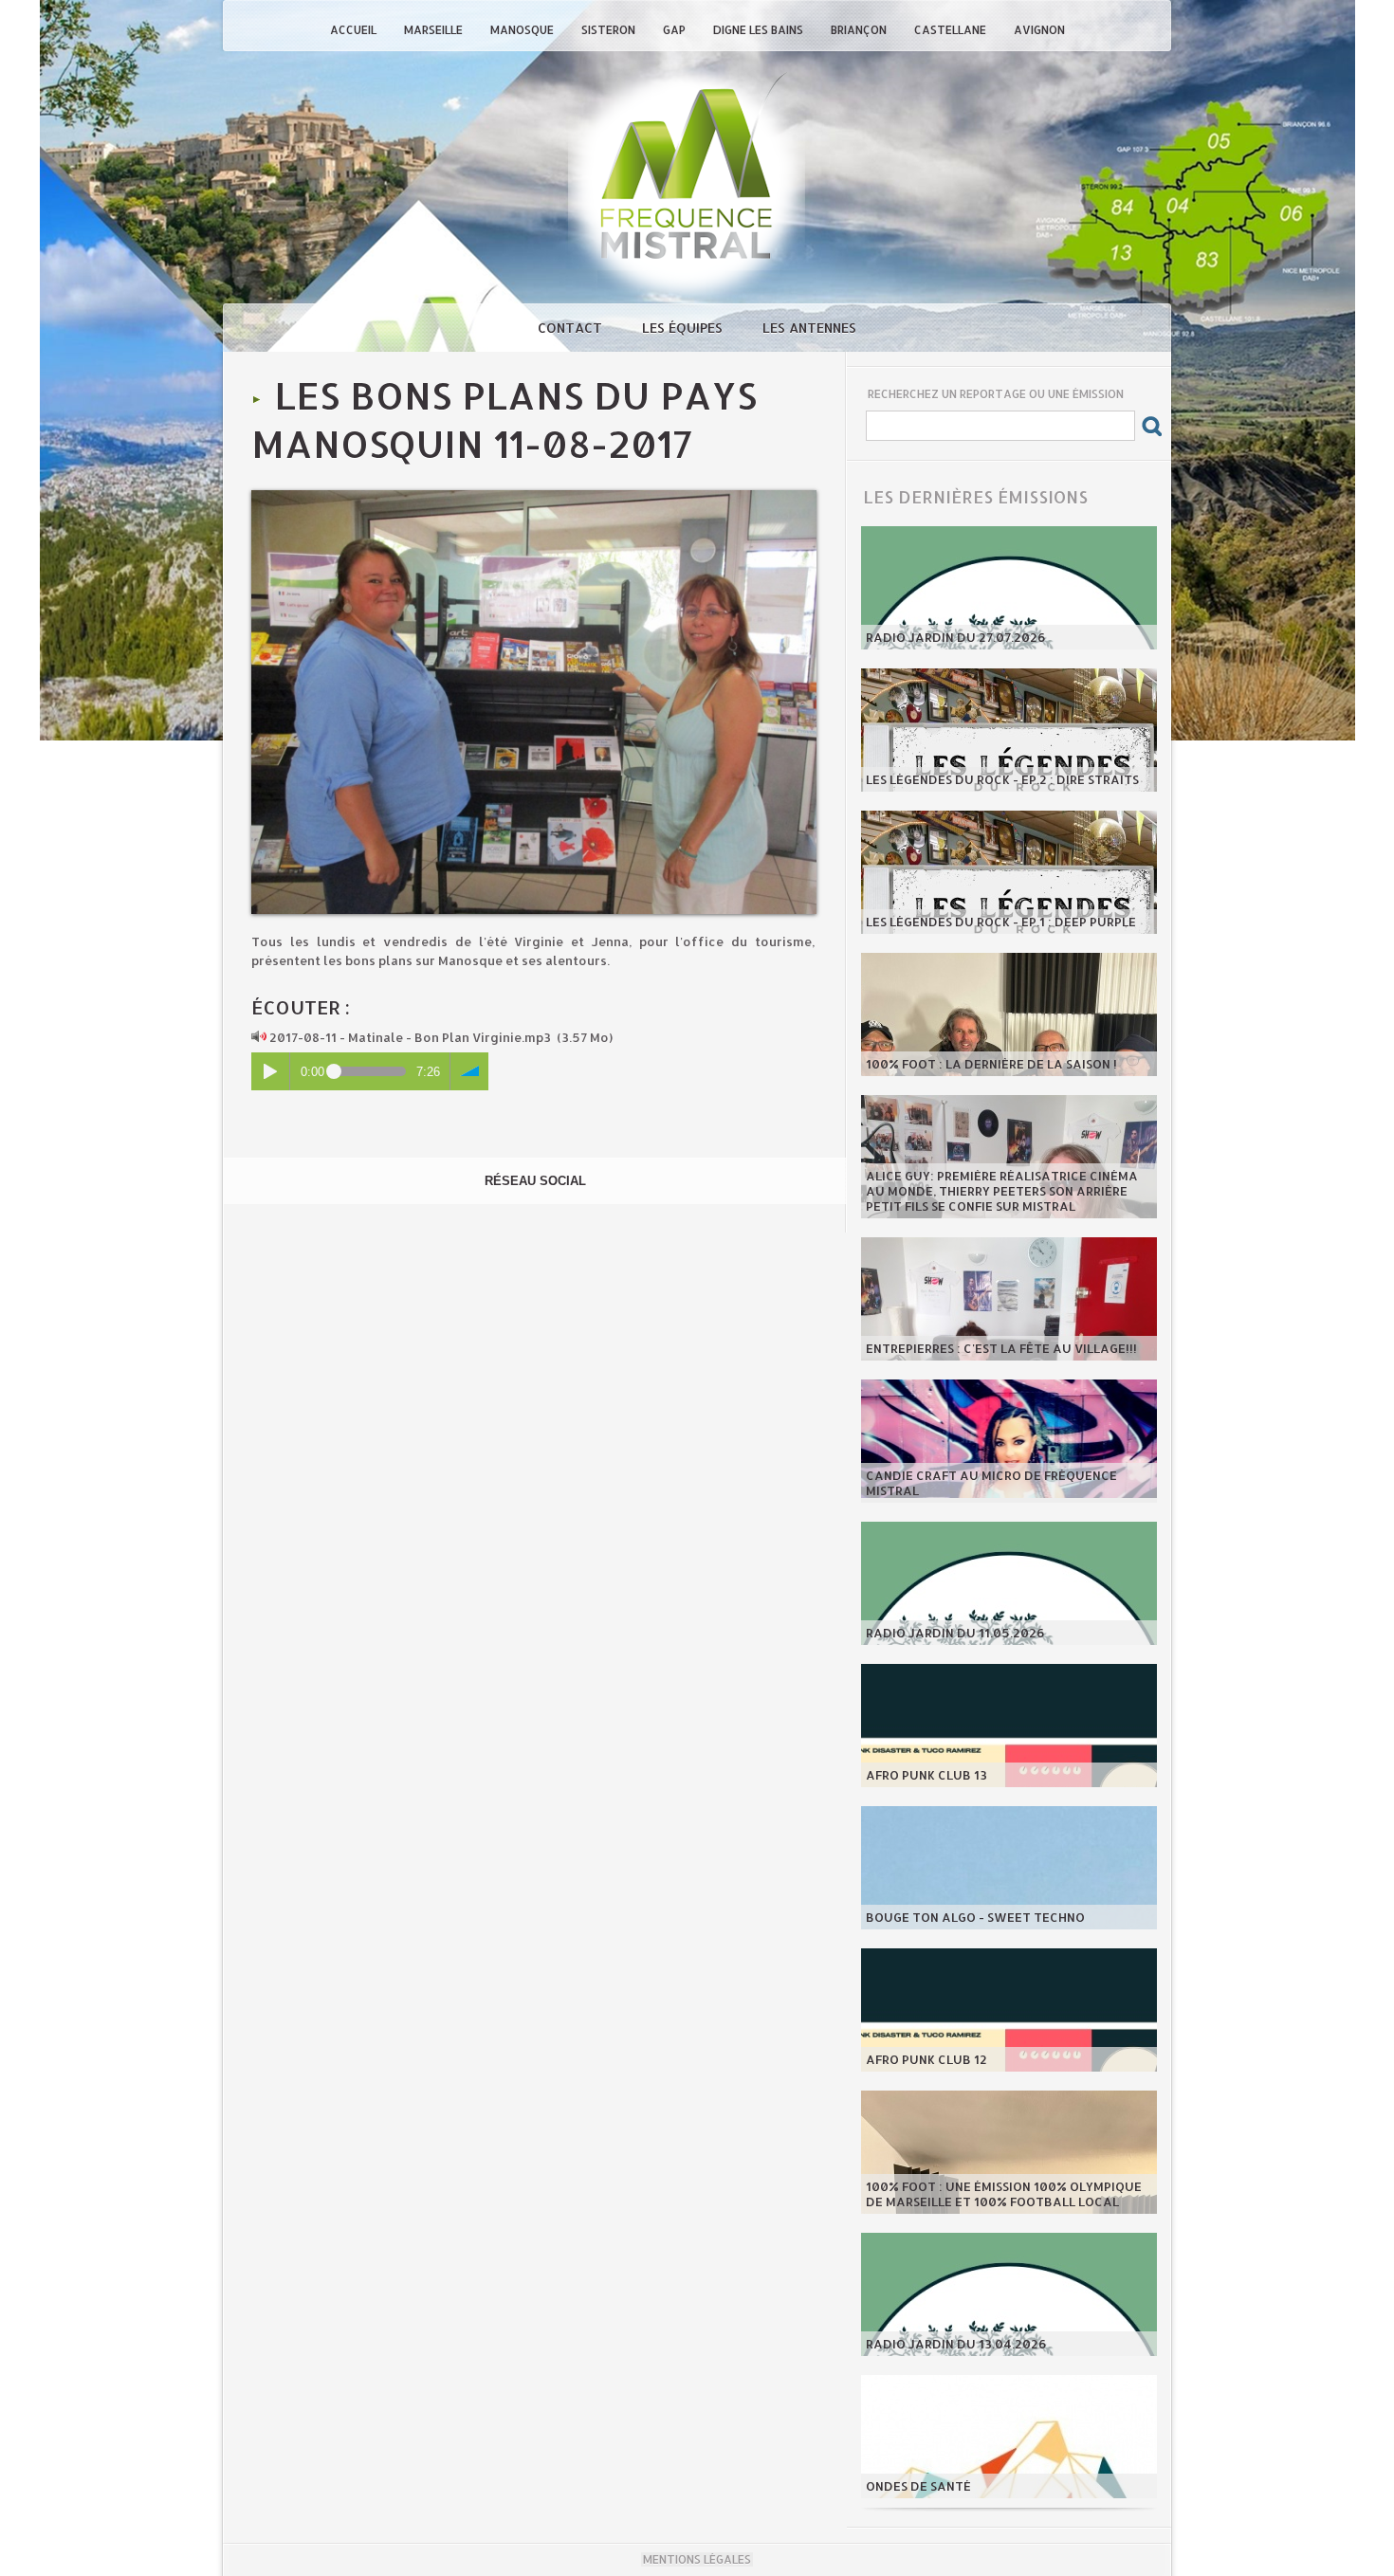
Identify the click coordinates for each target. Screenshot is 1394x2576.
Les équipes (684, 328)
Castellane (952, 30)
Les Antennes (809, 328)
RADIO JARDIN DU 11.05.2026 (955, 1633)
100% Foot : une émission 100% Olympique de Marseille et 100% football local (1004, 2194)
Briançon (860, 30)
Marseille (435, 30)
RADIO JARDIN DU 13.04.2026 (956, 2344)
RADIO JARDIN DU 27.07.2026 (956, 637)
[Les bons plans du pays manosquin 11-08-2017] (534, 496)
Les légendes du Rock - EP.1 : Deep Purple (1001, 922)
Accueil (355, 30)
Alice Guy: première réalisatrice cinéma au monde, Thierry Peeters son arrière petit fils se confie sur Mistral (1002, 1191)
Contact (572, 328)
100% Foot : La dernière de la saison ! (991, 1064)
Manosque (523, 30)
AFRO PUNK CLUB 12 (926, 2059)
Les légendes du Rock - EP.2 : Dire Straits (1002, 779)
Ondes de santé (918, 2486)
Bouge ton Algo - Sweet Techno (975, 1917)
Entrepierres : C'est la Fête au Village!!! (1001, 1348)
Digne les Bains (760, 30)
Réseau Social (535, 1181)
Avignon (1039, 30)
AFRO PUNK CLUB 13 (926, 1775)
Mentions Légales (697, 2559)
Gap (676, 30)
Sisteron (610, 30)
